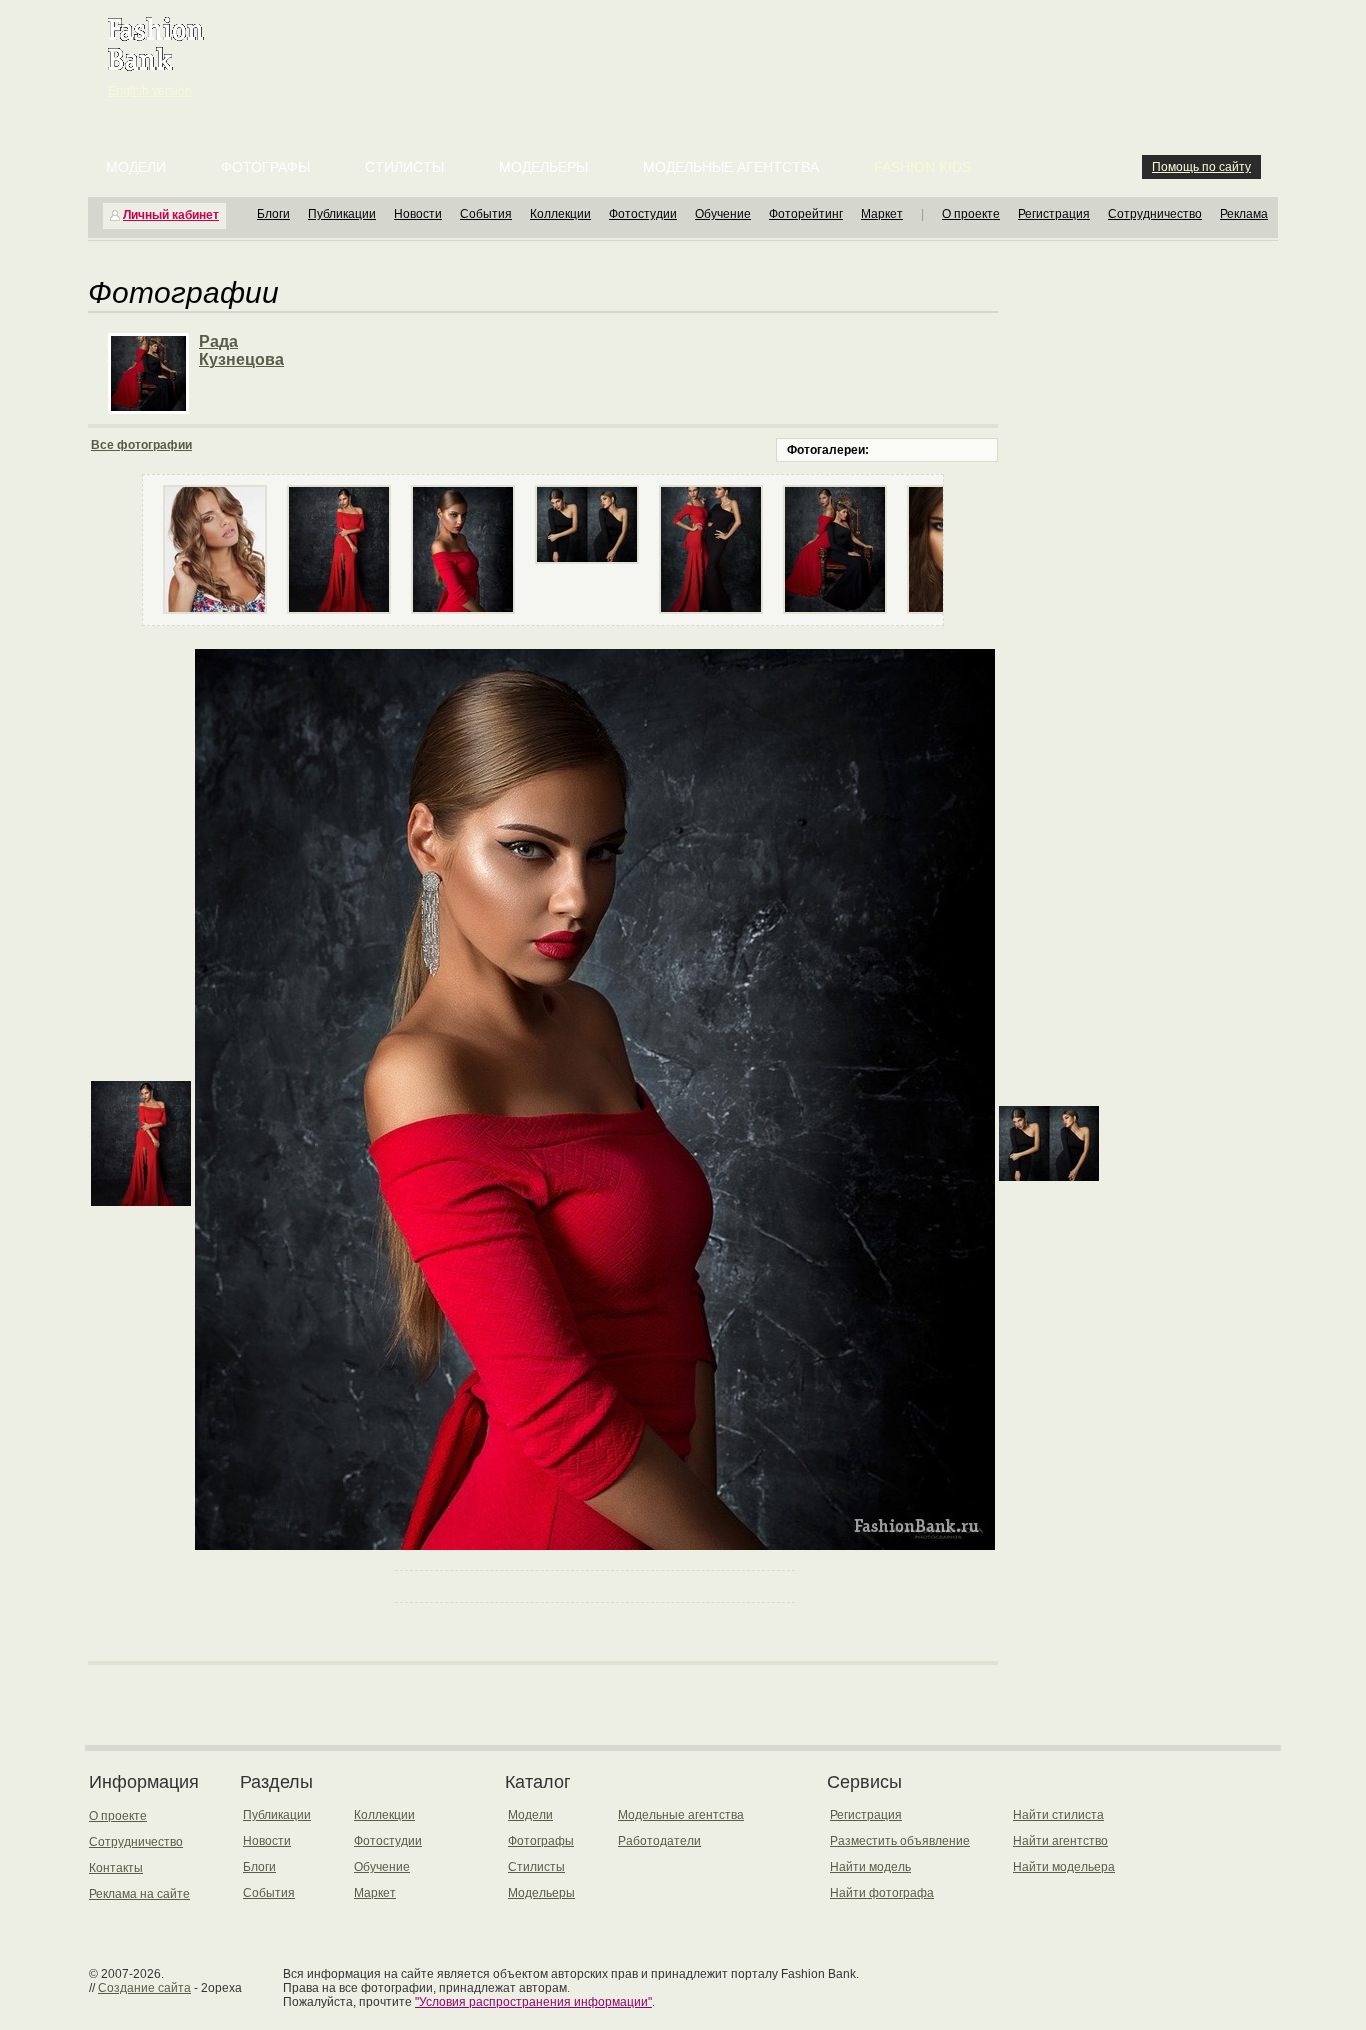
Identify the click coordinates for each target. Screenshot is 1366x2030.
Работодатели (659, 1841)
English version (150, 91)
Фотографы (265, 167)
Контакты (116, 1868)
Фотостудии (643, 214)
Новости (418, 214)
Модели (136, 167)
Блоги (273, 214)
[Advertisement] (687, 50)
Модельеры (543, 167)
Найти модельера (1064, 1867)
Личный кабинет (171, 215)
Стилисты (404, 167)
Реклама (1244, 214)
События (486, 214)
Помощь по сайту (1201, 167)
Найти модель (870, 1867)
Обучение (723, 214)
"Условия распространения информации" (533, 2002)
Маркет (882, 214)
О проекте (971, 214)
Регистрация (1054, 214)
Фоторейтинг (806, 214)
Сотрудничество (1155, 214)
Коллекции (560, 214)
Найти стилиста (1058, 1815)
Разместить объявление (900, 1841)
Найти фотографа (882, 1893)
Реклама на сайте (139, 1894)
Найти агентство (1060, 1841)
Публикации (342, 214)
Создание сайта (144, 1988)
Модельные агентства (731, 167)
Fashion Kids (922, 167)
